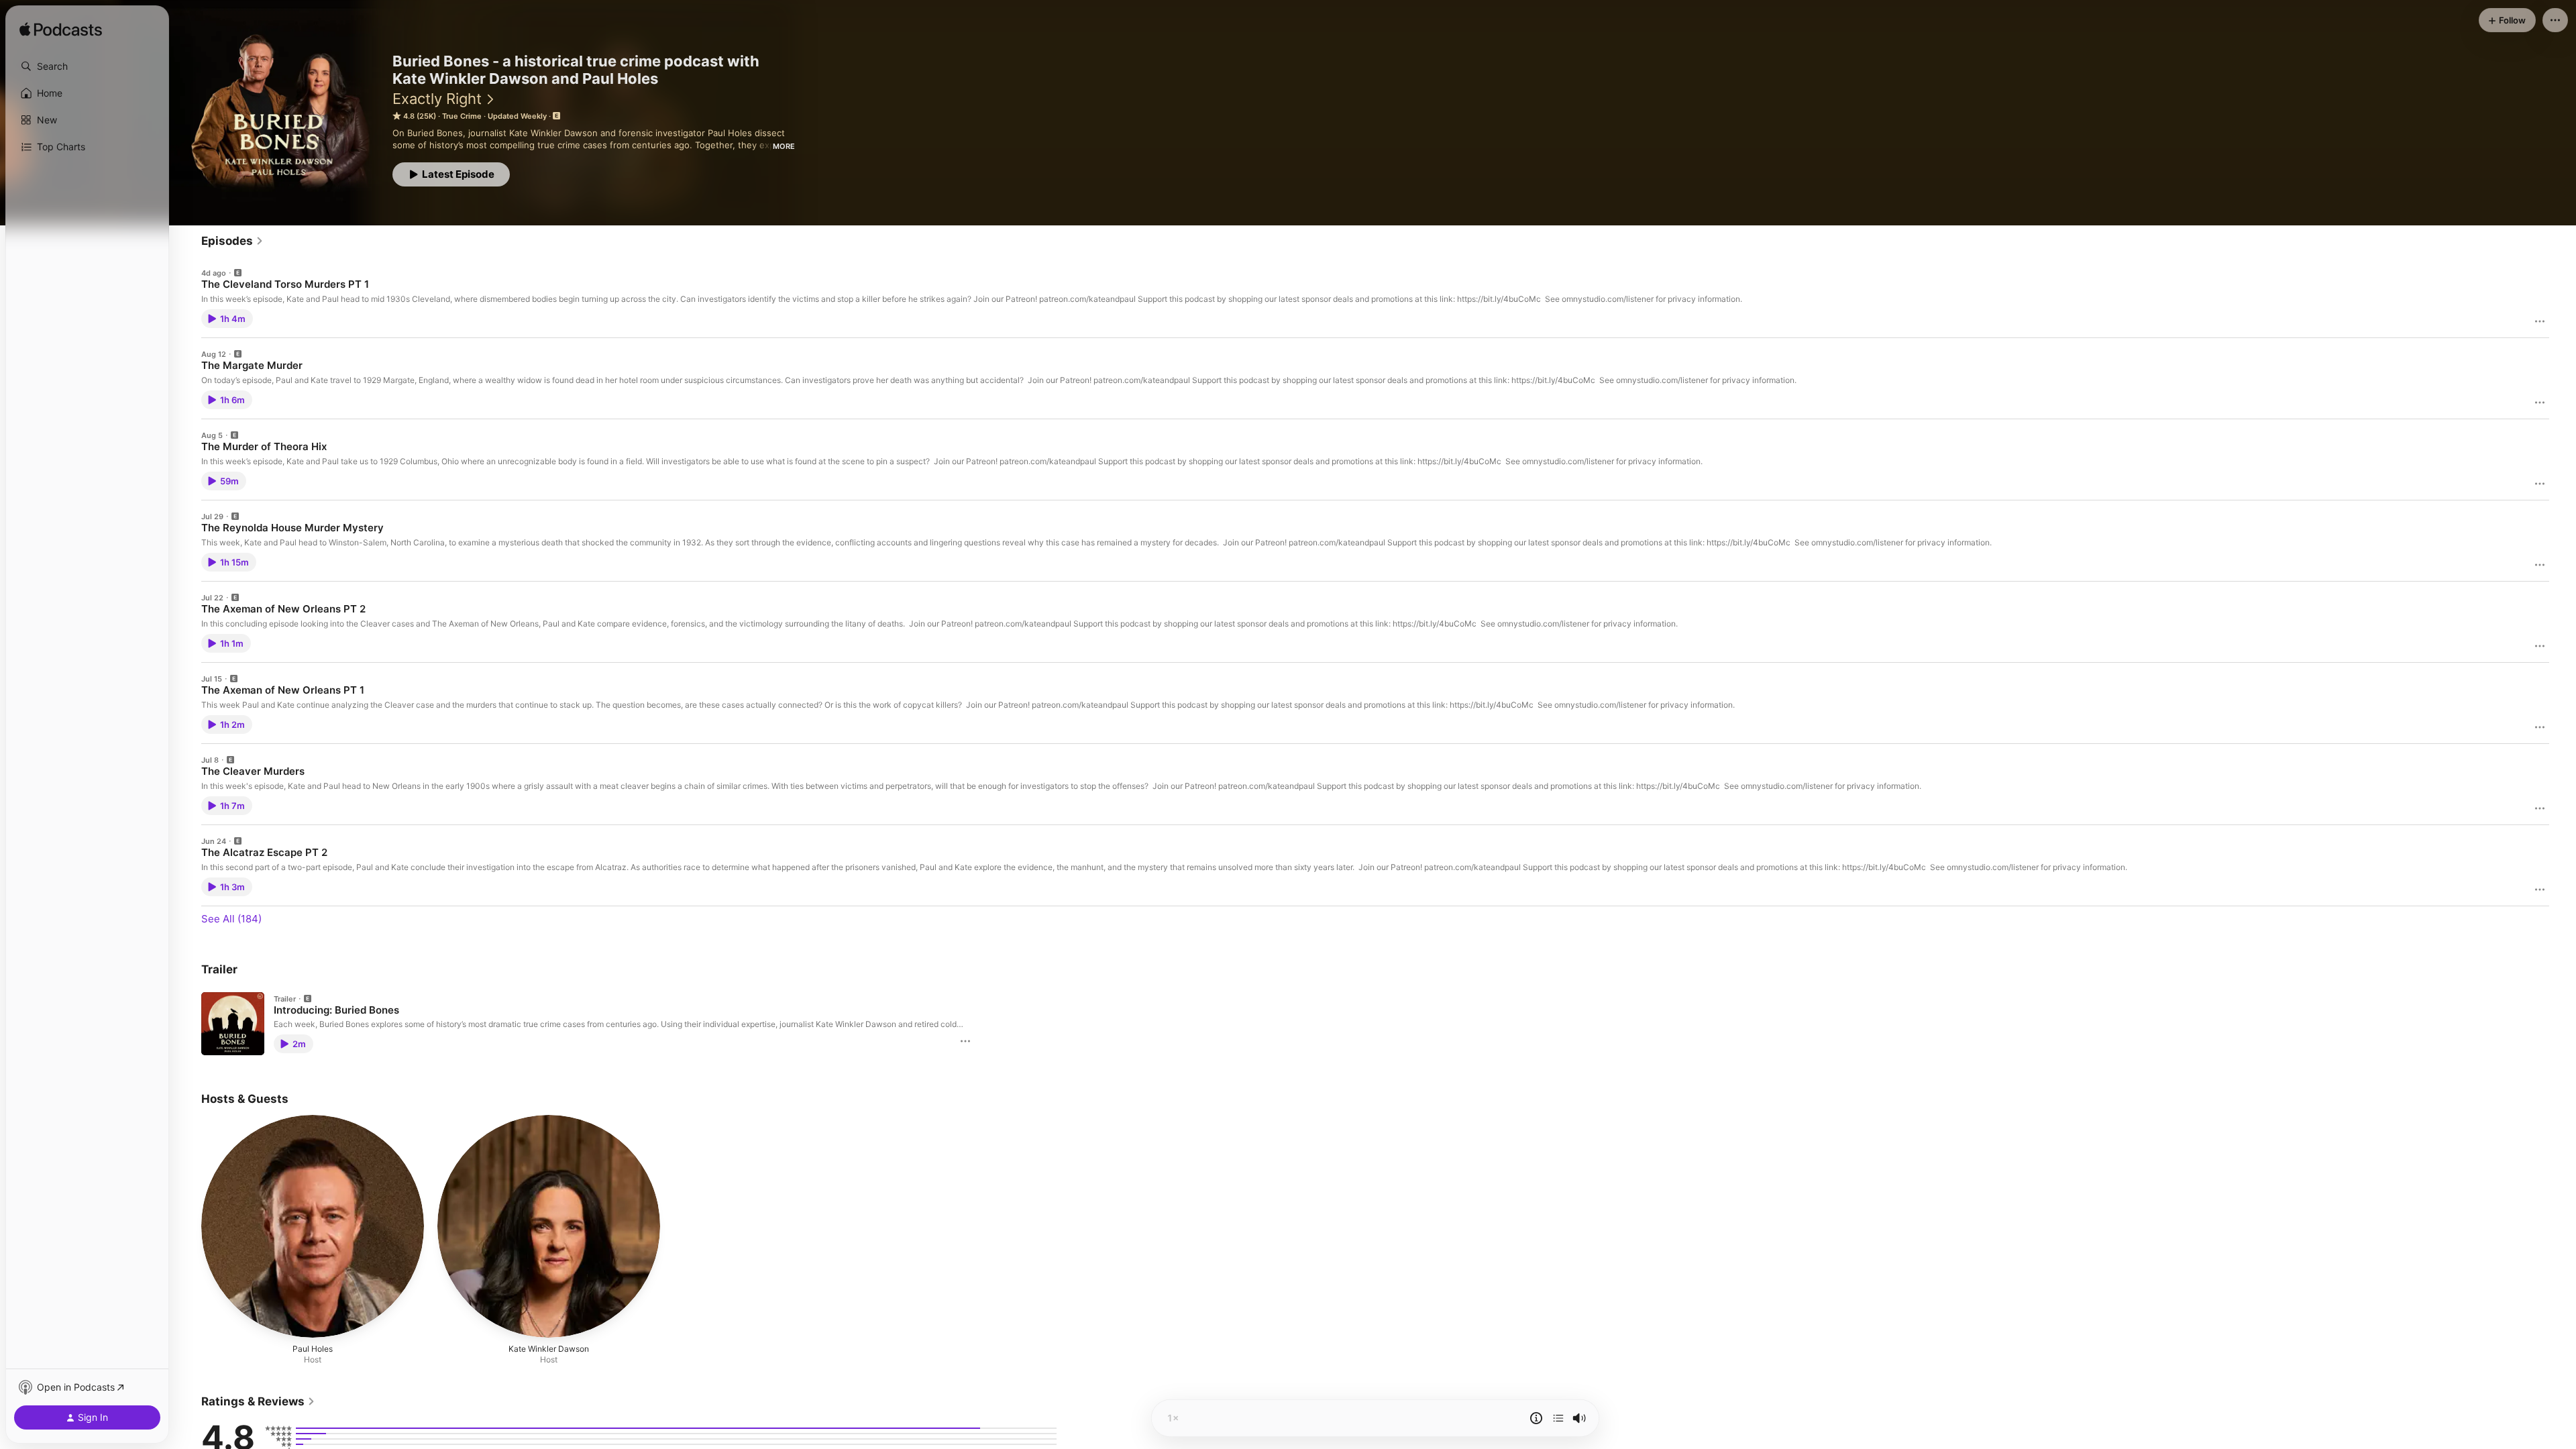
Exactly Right (437, 99)
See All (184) (231, 919)
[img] (61, 30)
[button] (87, 66)
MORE (784, 146)
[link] (232, 241)
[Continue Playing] (1558, 1418)
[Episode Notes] (1536, 1418)
